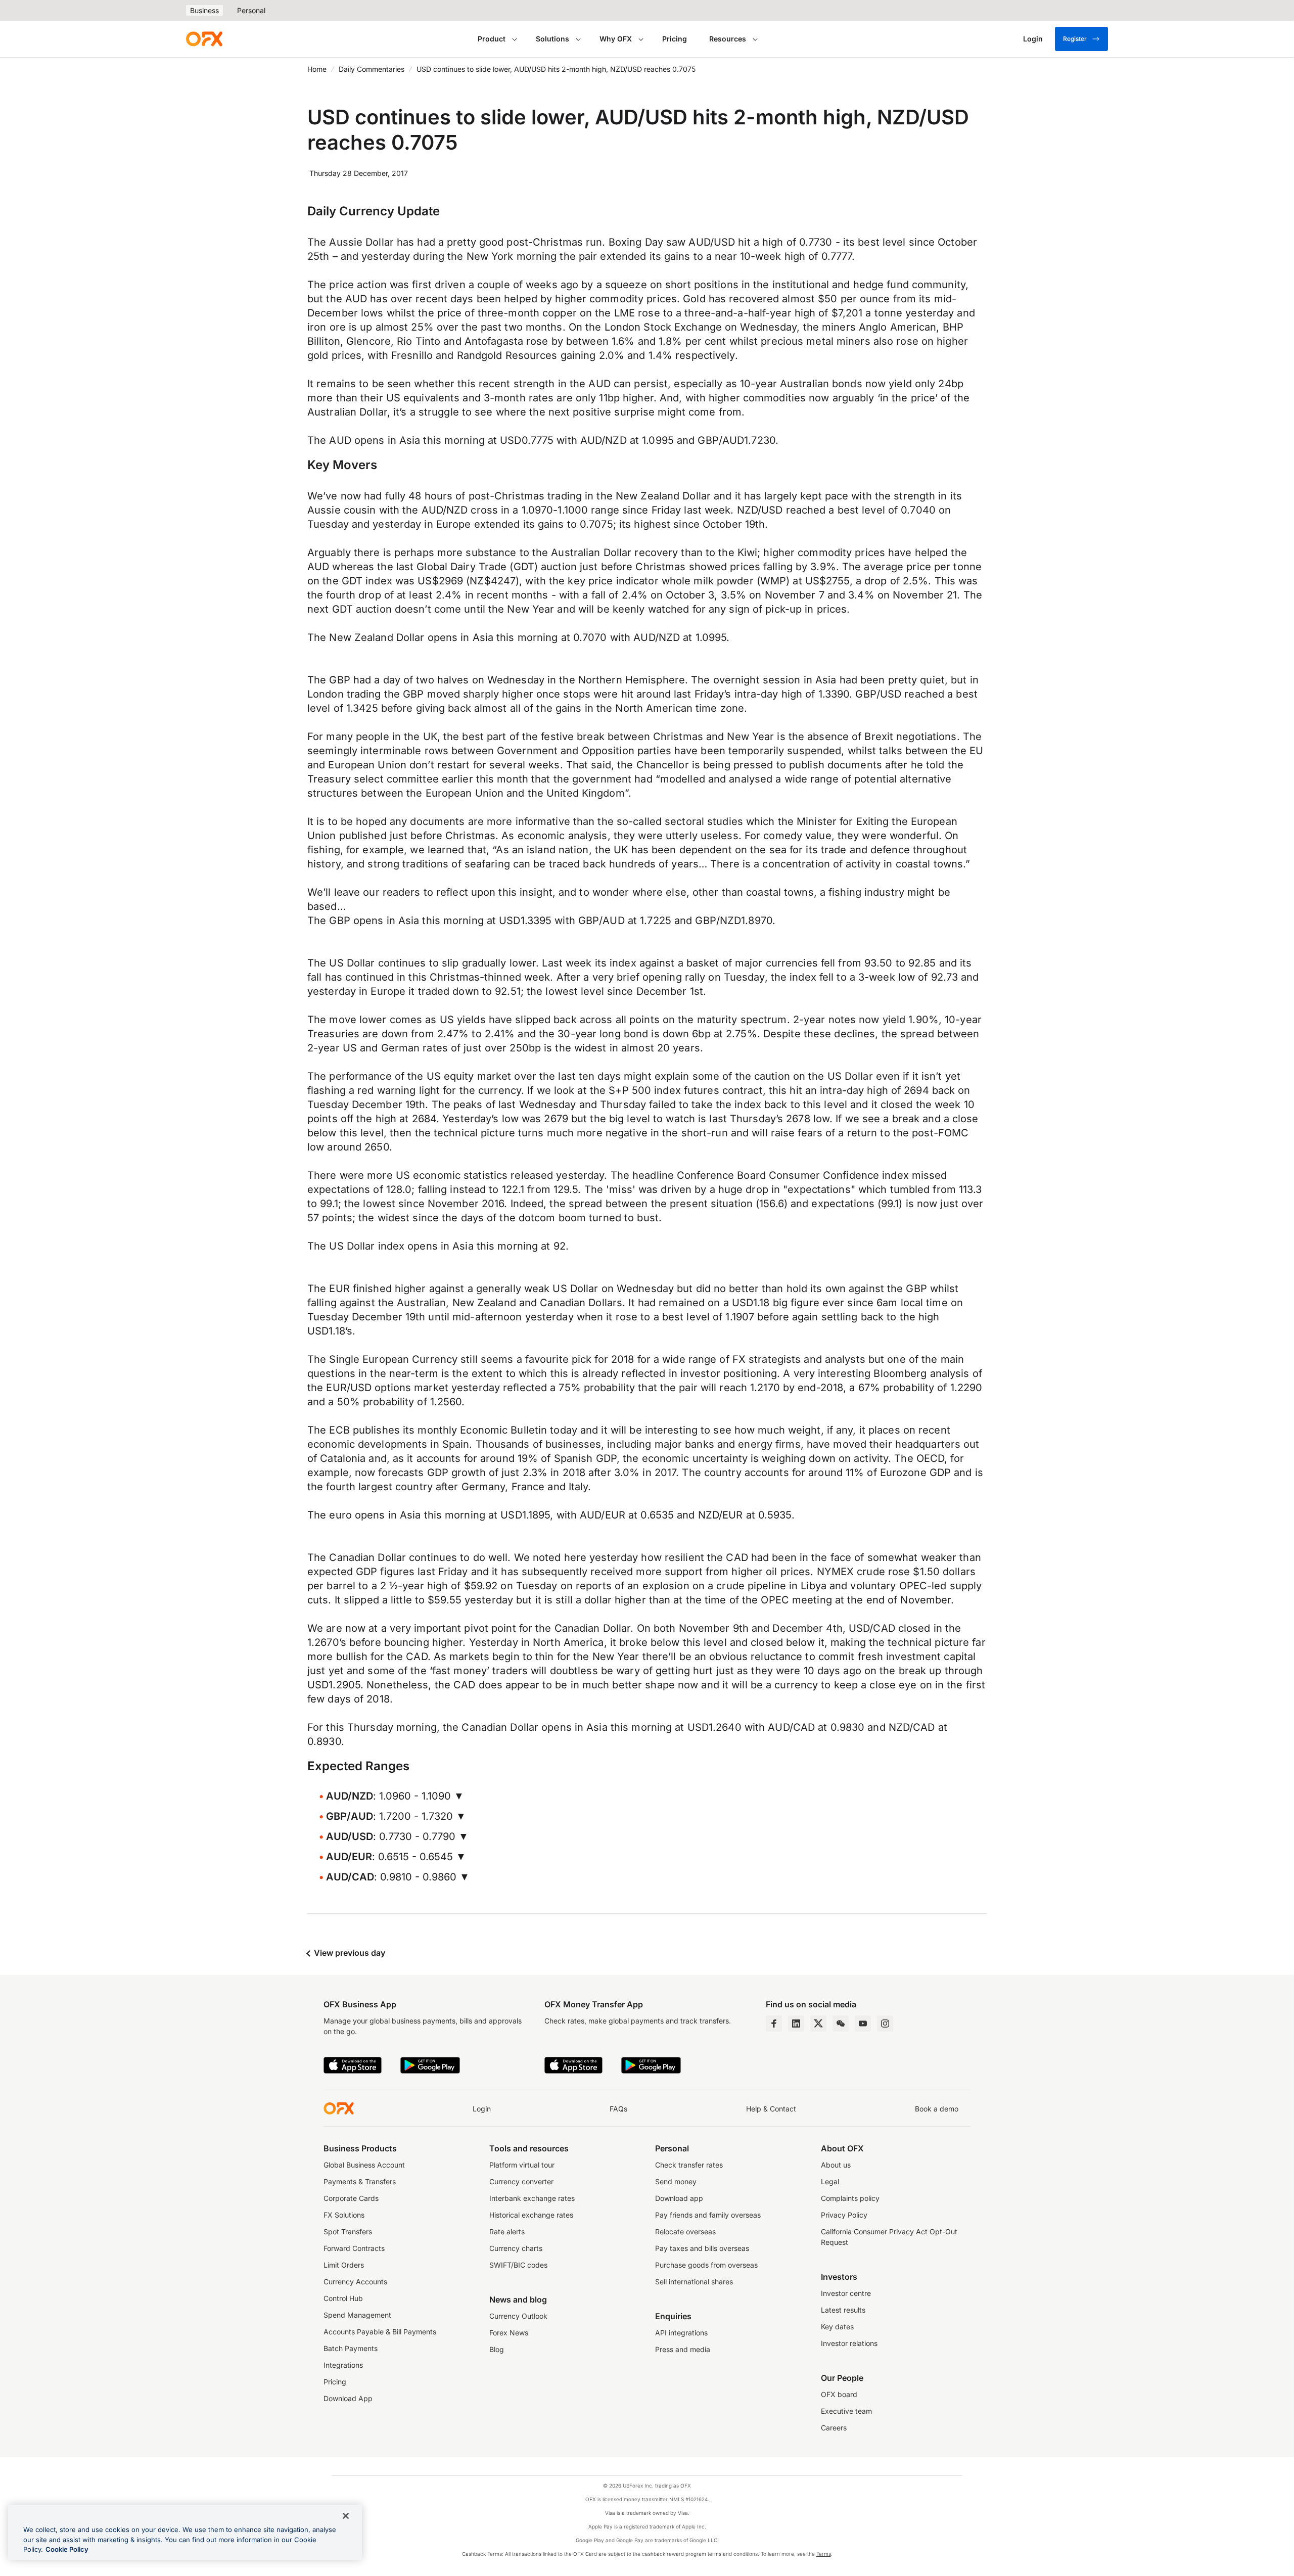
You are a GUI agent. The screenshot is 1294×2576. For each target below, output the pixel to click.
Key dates (837, 2327)
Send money (676, 2181)
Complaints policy (850, 2198)
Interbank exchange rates (532, 2198)
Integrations (343, 2365)
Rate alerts (507, 2232)
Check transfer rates (689, 2165)
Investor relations (849, 2343)
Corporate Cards (351, 2198)
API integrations (681, 2333)
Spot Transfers (348, 2232)
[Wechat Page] (841, 2023)
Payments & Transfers (360, 2181)
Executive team (846, 2411)
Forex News (509, 2333)
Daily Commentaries (372, 69)
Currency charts (516, 2248)
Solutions (552, 39)
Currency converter (521, 2181)
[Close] (346, 2516)
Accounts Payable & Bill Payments (380, 2332)
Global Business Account (364, 2165)
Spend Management (357, 2315)
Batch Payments (351, 2348)
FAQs (618, 2109)
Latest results (843, 2310)
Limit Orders (344, 2265)
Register (1075, 39)
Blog (497, 2349)
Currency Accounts (355, 2282)
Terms (824, 2554)
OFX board (839, 2394)
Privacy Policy (844, 2215)
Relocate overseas (685, 2232)
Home (317, 69)
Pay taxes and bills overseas (702, 2248)
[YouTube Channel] (863, 2023)
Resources (728, 39)
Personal (251, 10)
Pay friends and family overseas (708, 2215)
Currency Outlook (518, 2316)
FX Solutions (344, 2215)
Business (204, 10)
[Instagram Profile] (885, 2023)
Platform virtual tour (522, 2165)
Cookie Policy (67, 2549)
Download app (679, 2198)
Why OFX (616, 39)
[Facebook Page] (774, 2023)
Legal (830, 2181)
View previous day (349, 1953)
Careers (834, 2428)
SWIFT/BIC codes (518, 2265)
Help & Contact (771, 2109)
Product (492, 39)
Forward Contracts (354, 2248)
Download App (348, 2398)
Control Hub (343, 2298)
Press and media (683, 2349)
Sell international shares (694, 2282)
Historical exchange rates (531, 2215)
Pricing (675, 39)
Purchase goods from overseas (706, 2265)
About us (836, 2165)
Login (482, 2109)
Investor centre (846, 2293)
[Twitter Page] (818, 2023)
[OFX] (204, 39)
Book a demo (937, 2109)
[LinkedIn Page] (796, 2023)
